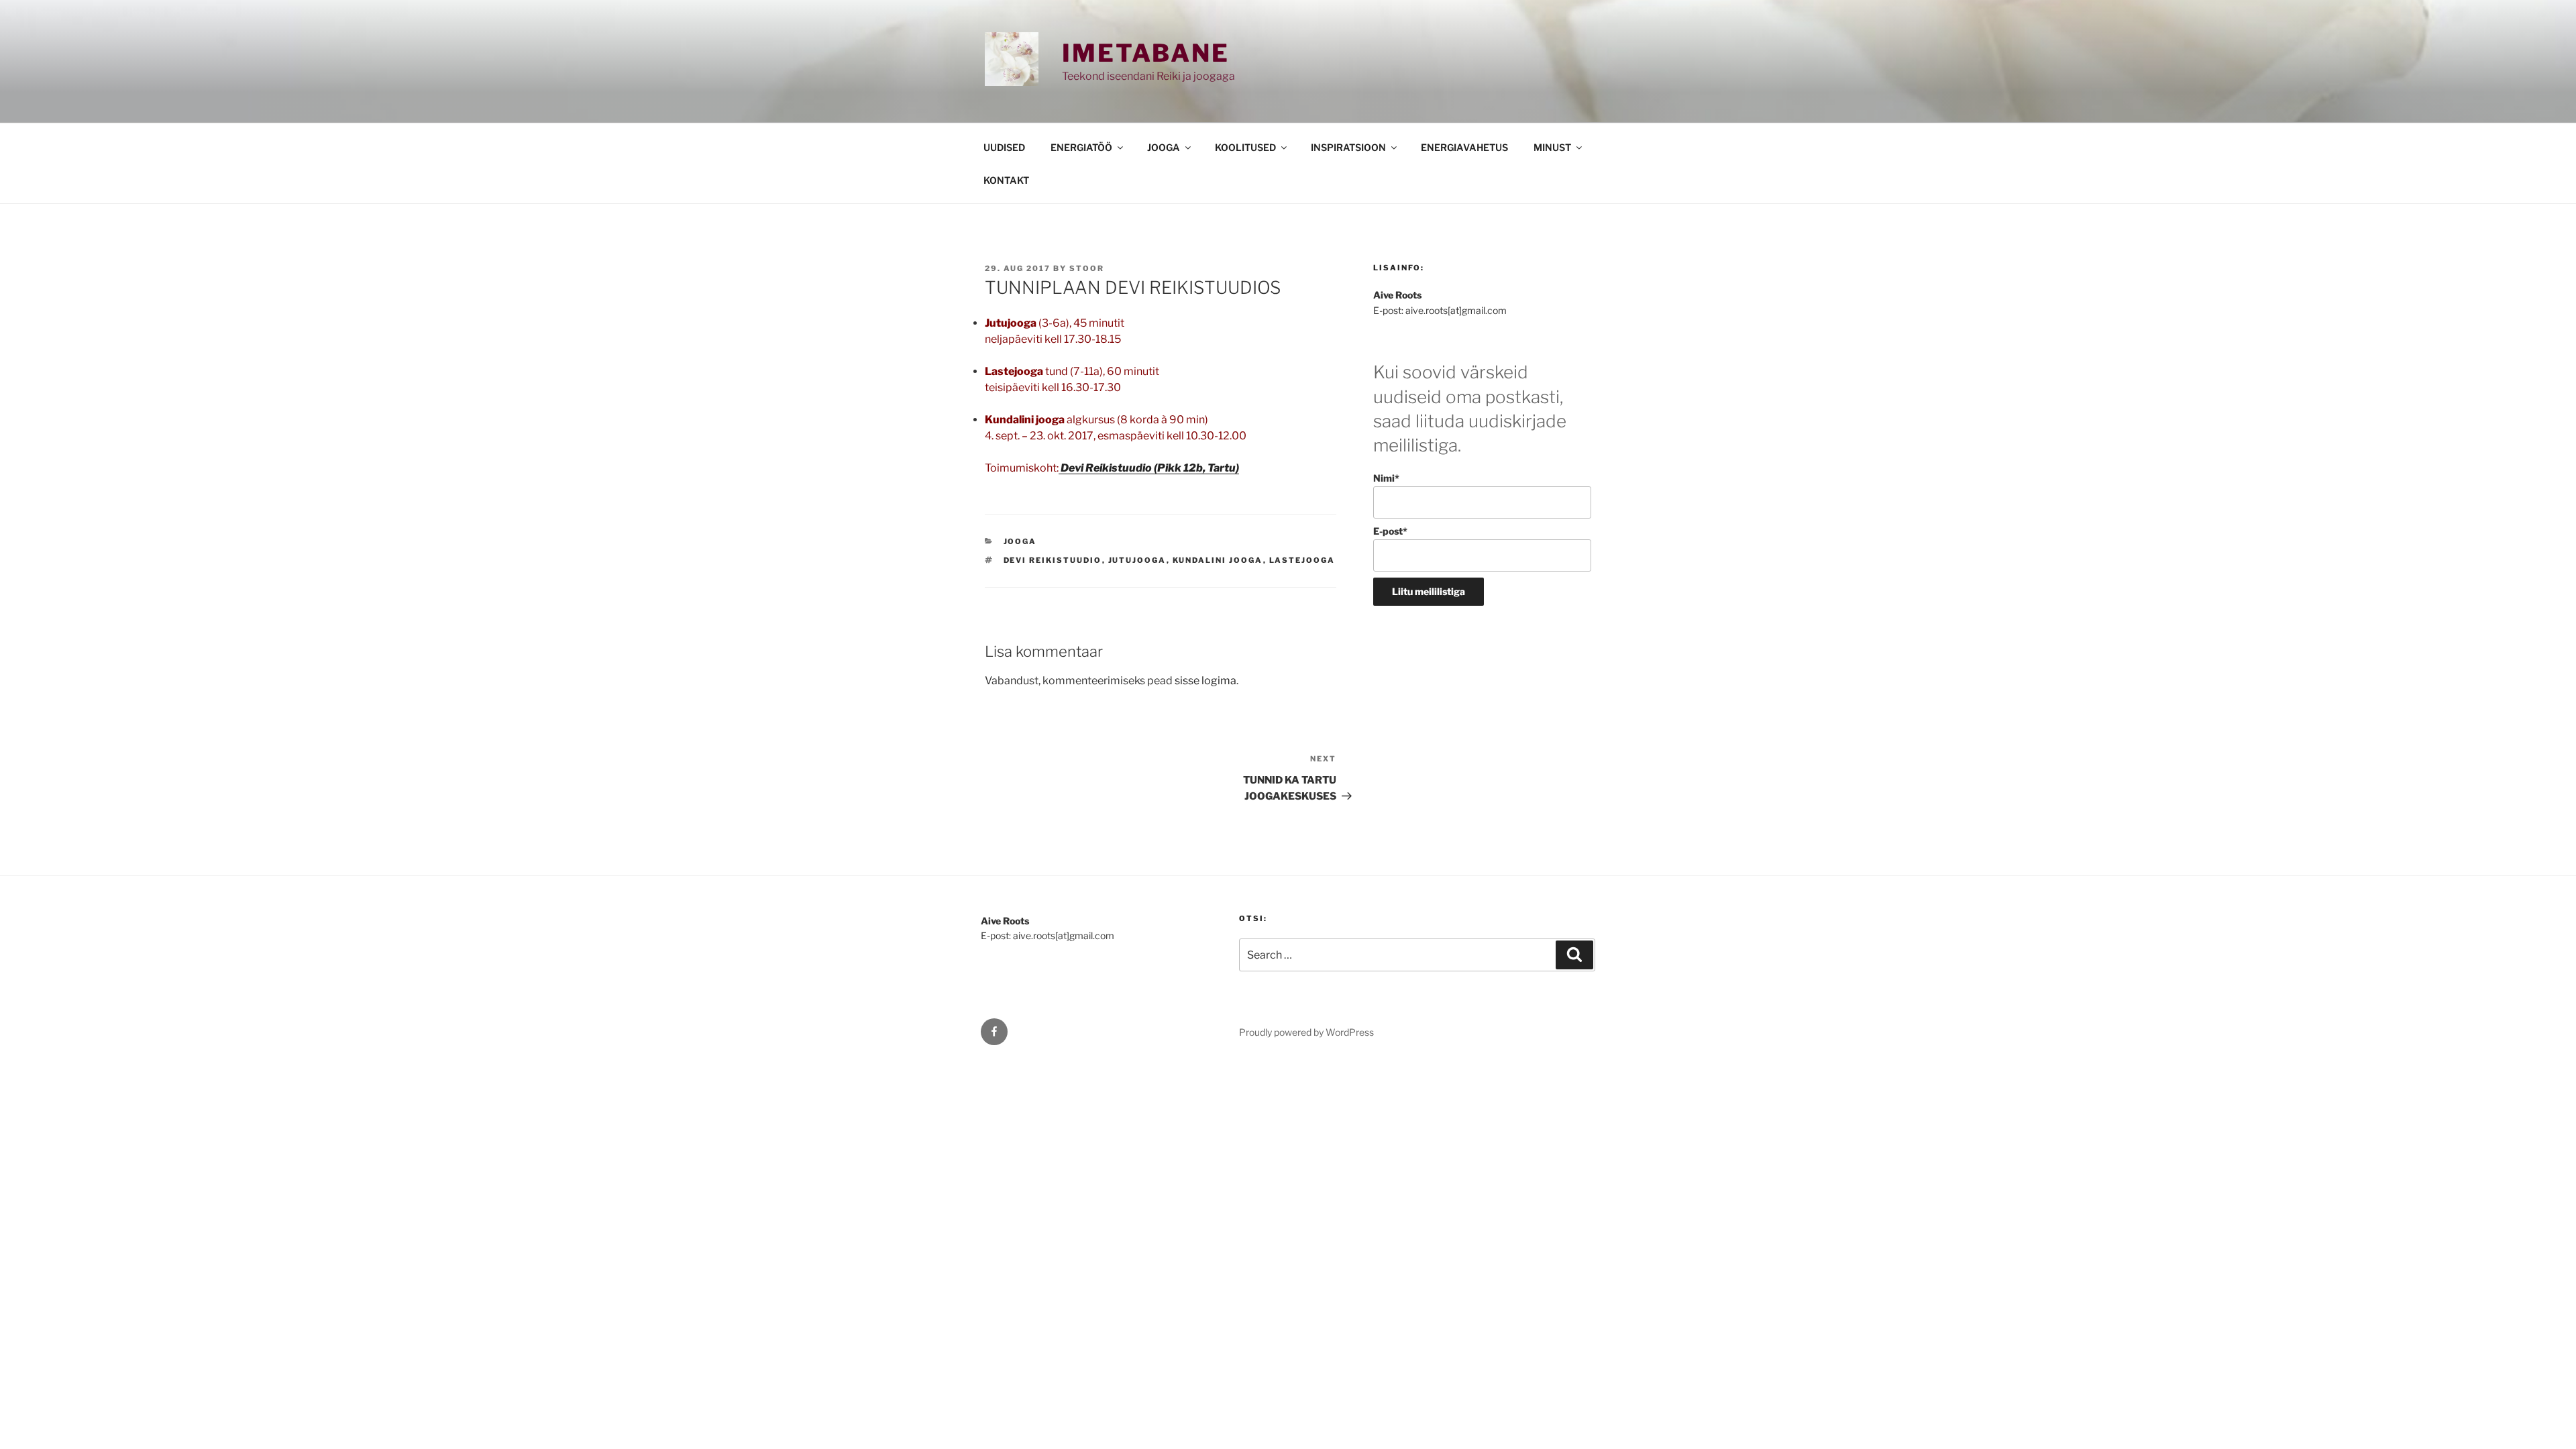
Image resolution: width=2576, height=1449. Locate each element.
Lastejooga (1302, 560)
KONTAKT (1006, 180)
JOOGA (1164, 147)
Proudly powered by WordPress (1306, 1032)
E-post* (1390, 531)
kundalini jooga (1218, 560)
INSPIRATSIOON (1348, 147)
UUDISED (1004, 147)
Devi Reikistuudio (1053, 560)
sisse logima (1205, 681)
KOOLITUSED (1245, 147)
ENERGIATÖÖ (1081, 147)
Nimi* (1386, 478)
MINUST (1552, 147)
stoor (1087, 268)
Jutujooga (1137, 560)
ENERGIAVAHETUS (1464, 147)
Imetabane (1146, 53)
